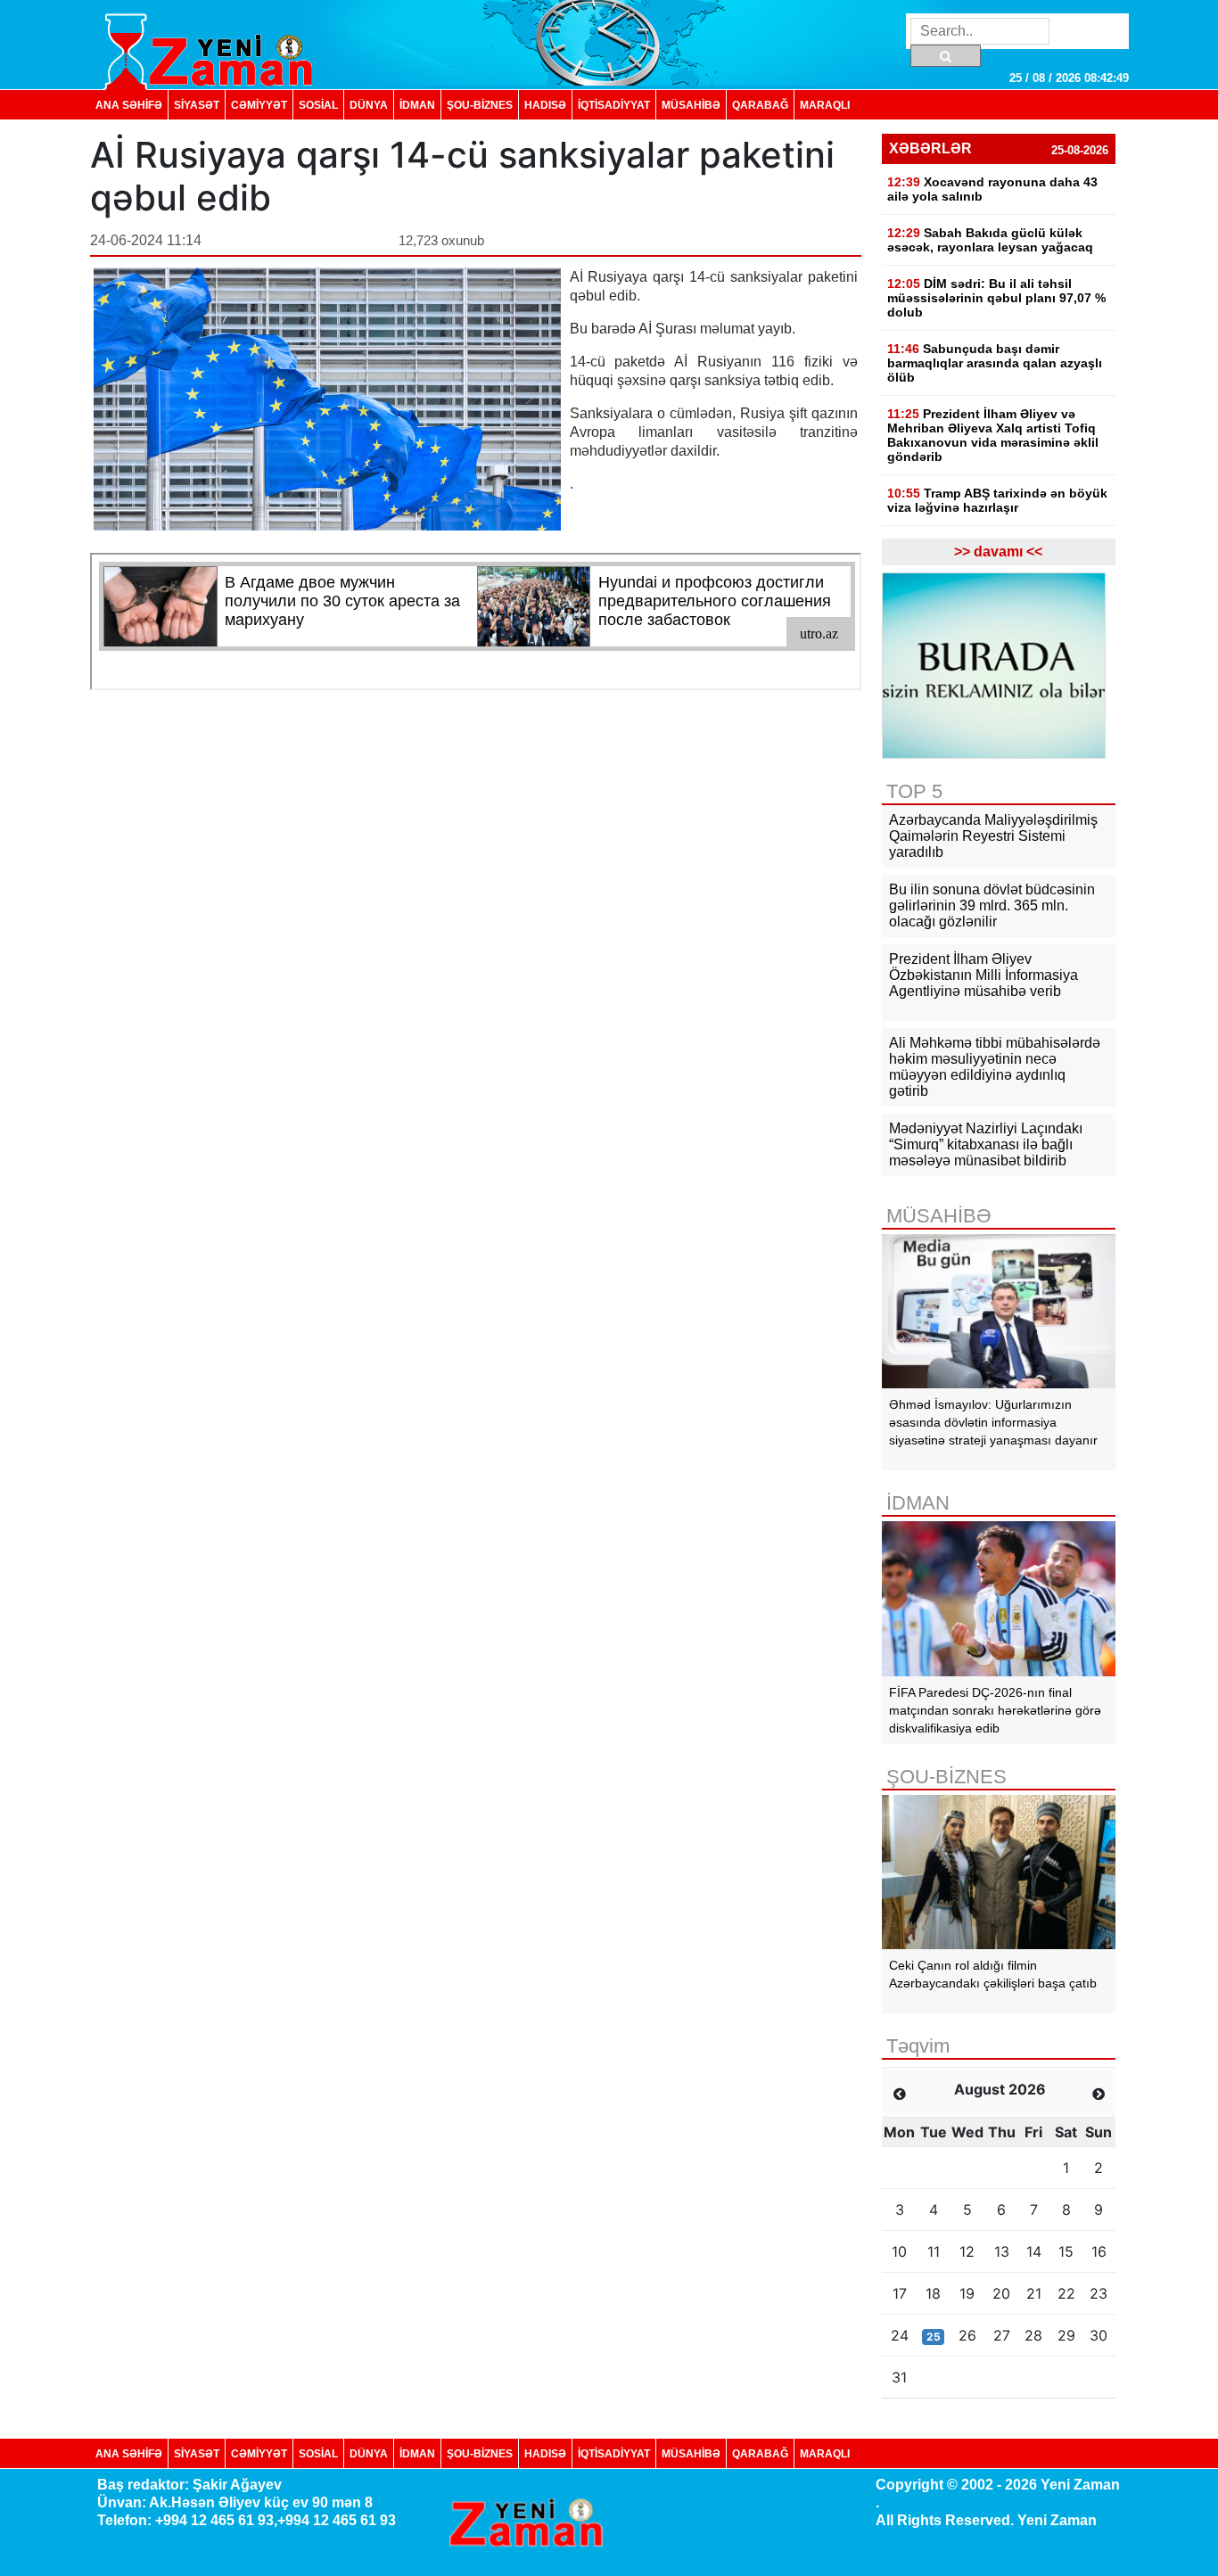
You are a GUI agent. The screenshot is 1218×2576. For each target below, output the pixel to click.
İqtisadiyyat (614, 105)
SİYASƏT (197, 105)
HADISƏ (545, 105)
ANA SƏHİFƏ (129, 105)
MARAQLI (825, 105)
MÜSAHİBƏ (691, 105)
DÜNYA (369, 105)
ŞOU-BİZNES (480, 105)
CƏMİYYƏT (259, 105)
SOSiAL (318, 105)
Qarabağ (760, 105)
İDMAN (417, 105)
